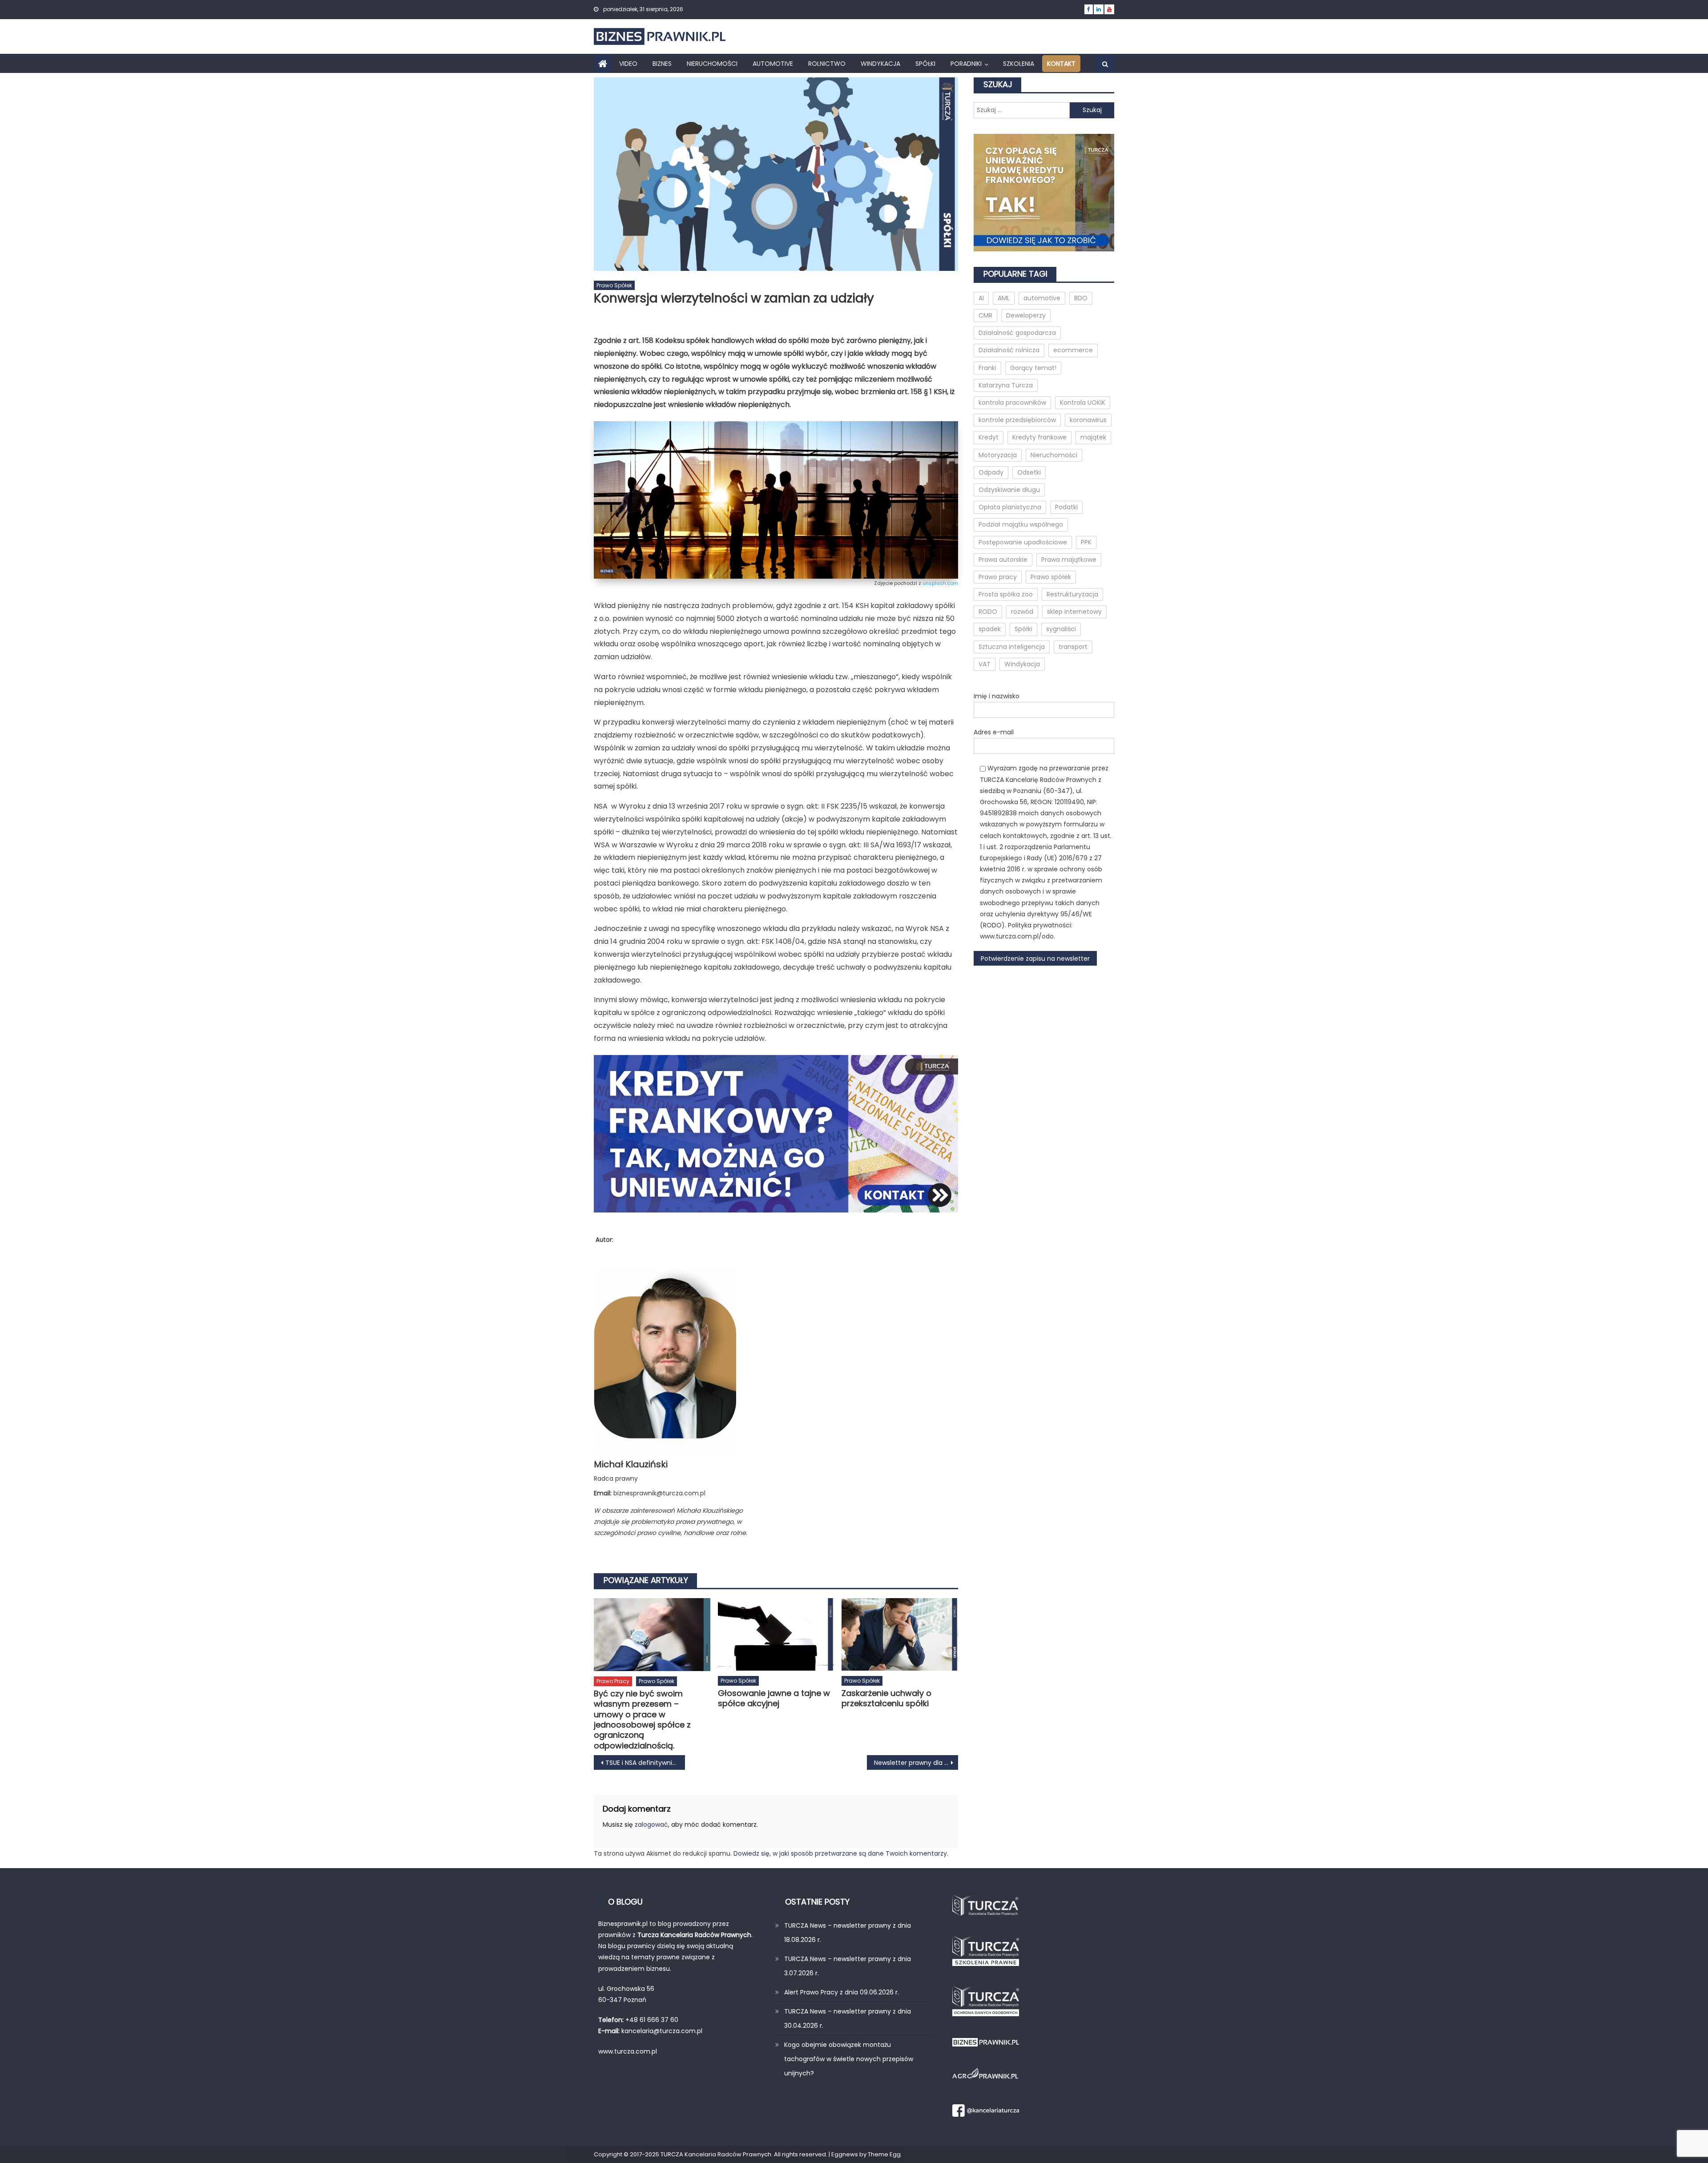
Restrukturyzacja (1072, 594)
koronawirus (1088, 420)
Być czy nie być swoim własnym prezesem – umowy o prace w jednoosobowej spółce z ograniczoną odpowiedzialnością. (642, 1720)
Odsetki (1029, 472)
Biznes (662, 64)
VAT (985, 664)
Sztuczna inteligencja (1012, 647)
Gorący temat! (1033, 368)
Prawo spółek (614, 285)
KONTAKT (1061, 64)
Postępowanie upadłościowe (1023, 542)
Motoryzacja (998, 455)
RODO (988, 612)
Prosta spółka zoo (1006, 594)
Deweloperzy (1026, 315)
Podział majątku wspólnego (1021, 524)
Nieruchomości (712, 64)
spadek (990, 629)
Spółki (925, 64)
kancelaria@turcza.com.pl (662, 2031)
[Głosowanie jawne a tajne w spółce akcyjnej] (776, 1634)
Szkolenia (1019, 64)
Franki (987, 368)
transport (1073, 647)
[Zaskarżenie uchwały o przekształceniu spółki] (900, 1634)
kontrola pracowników (1012, 403)
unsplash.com (940, 583)
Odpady (991, 472)
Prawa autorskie (1003, 560)
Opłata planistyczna (1010, 507)
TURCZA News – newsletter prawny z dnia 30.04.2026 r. (848, 2018)
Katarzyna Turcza (1006, 385)
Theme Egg (884, 2154)
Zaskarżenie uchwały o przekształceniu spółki (886, 1698)
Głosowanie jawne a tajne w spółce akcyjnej (774, 1698)
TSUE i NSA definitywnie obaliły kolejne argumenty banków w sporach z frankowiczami (645, 1763)
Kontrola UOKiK (1083, 403)
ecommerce (1073, 350)
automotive (1042, 298)
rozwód (1022, 612)
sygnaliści (1061, 629)
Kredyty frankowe (1039, 437)
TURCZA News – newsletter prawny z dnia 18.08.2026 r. (848, 1933)
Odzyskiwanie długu (1009, 490)
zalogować (651, 1825)
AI (981, 298)
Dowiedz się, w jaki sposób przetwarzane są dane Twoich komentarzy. (841, 1853)
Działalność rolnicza (1009, 350)
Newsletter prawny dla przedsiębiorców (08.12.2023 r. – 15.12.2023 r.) (916, 1763)
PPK (1086, 542)
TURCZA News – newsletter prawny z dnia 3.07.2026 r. (848, 1966)
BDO (1081, 298)
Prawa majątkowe (1069, 560)
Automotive (773, 64)
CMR (985, 315)
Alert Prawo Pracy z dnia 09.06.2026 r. (842, 1992)
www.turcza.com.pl (628, 2051)
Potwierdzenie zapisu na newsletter (1035, 959)
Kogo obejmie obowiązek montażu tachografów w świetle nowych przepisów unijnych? (849, 2059)
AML (1004, 298)
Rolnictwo (827, 64)
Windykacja (880, 64)
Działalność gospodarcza (1017, 333)
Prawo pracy (613, 1681)
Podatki (1066, 507)
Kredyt (989, 437)
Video (628, 64)
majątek (1093, 437)
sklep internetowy (1074, 612)
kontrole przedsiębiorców (1017, 420)
